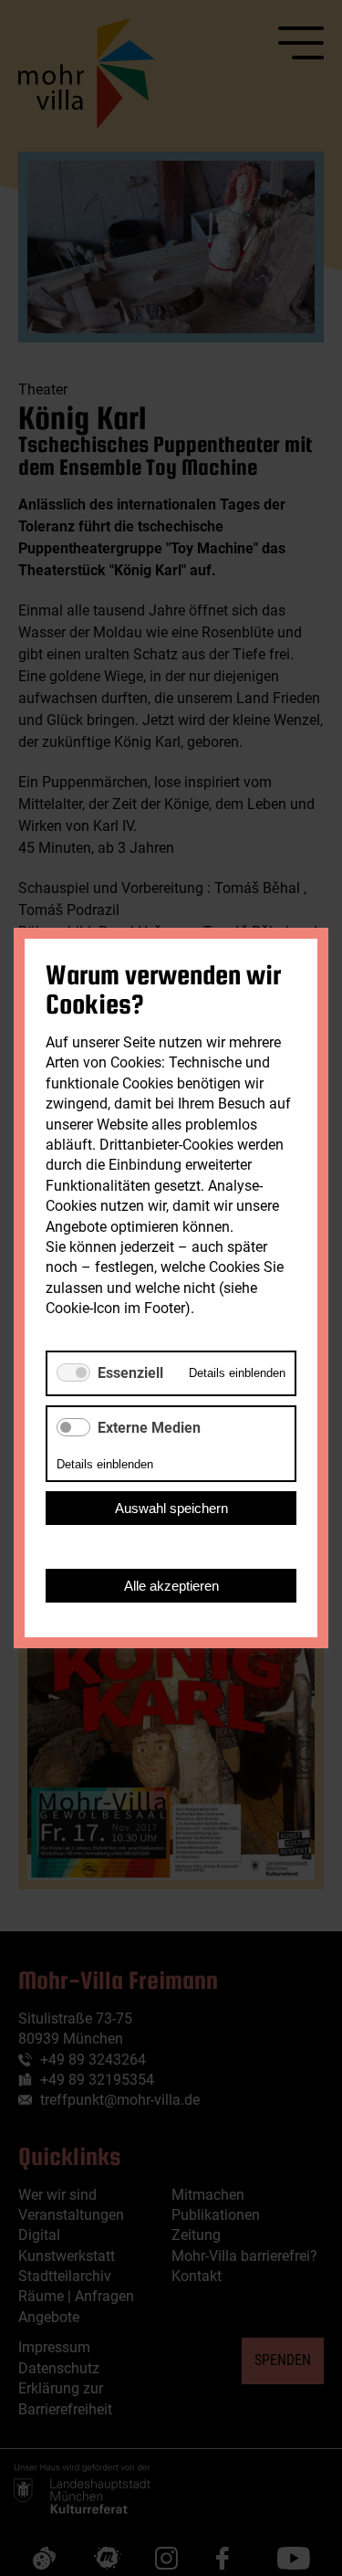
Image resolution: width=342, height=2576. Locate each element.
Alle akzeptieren (171, 1586)
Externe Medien (149, 1428)
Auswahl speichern (171, 1508)
